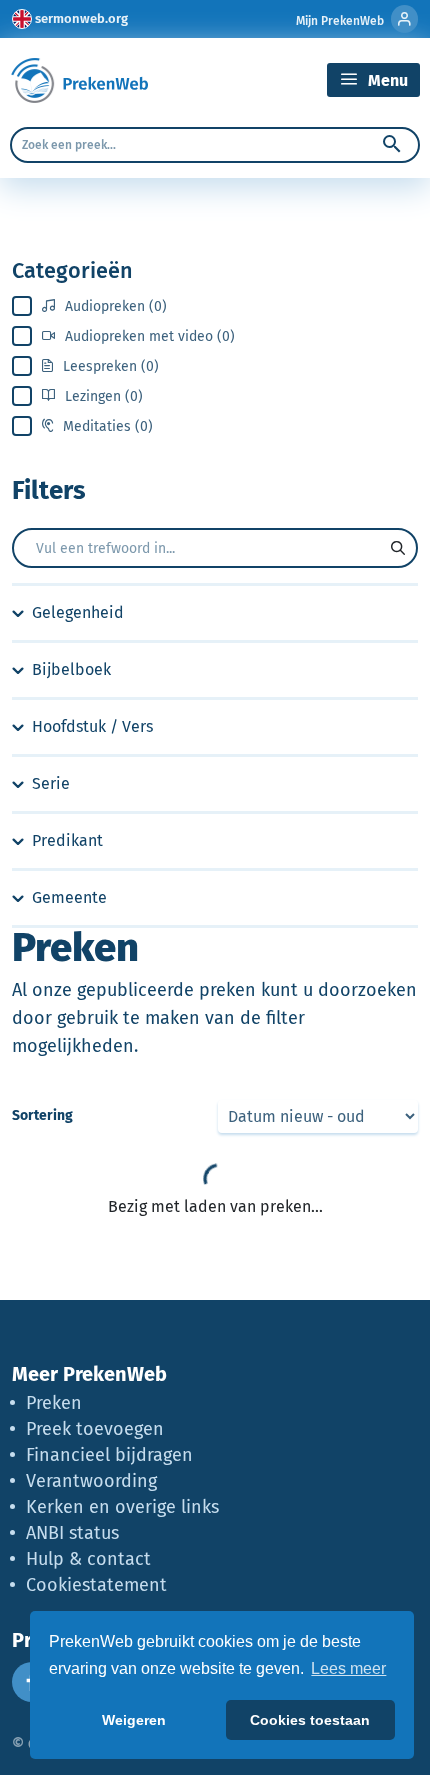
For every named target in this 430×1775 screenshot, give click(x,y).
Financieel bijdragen (109, 1455)
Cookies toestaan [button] (310, 1720)
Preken (54, 1403)
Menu (386, 80)
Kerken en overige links (122, 1507)
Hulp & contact (88, 1559)
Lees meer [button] (348, 1668)
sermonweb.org (81, 18)
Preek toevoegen (95, 1429)
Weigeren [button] (134, 1720)
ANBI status (72, 1533)
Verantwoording (91, 1481)
